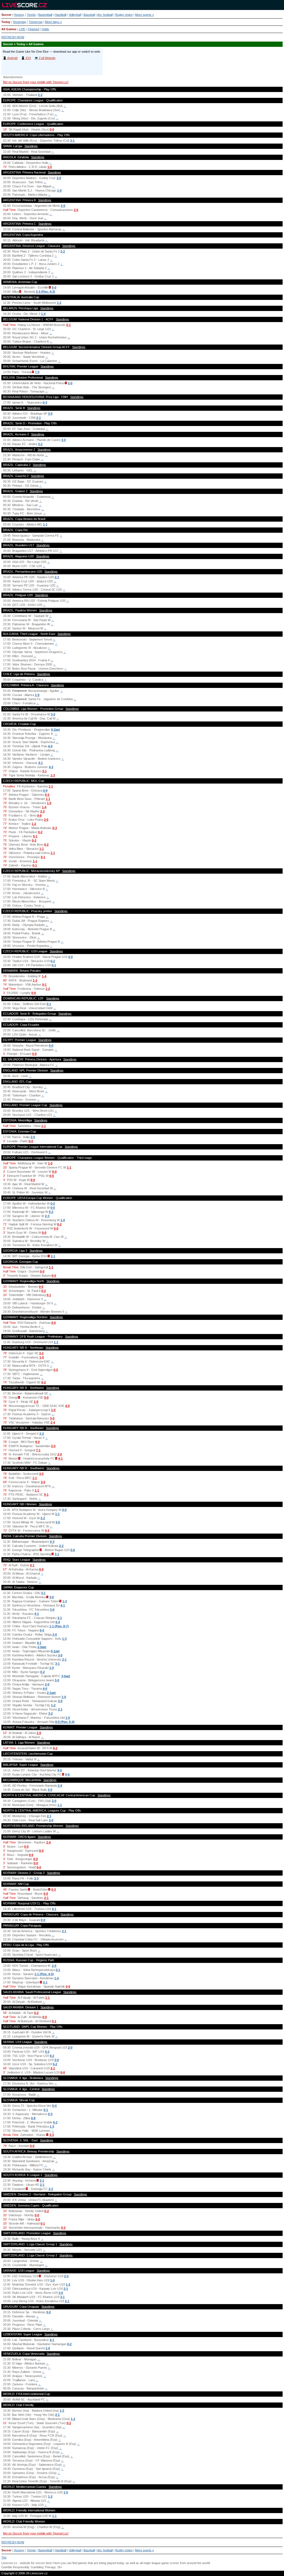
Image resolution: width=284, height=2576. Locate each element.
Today (6, 22)
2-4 (53, 1422)
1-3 (53, 775)
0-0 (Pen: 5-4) (65, 1722)
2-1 (39, 418)
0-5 (56, 1370)
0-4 (58, 1622)
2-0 (59, 178)
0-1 (69, 325)
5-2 (55, 2064)
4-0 (50, 746)
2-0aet (42, 1647)
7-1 (38, 1450)
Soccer (6, 15)
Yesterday (20, 22)
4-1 (40, 763)
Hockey (19, 15)
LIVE (22, 29)
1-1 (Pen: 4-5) (44, 1974)
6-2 (53, 961)
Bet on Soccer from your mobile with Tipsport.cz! (36, 82)
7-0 (37, 372)
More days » (53, 22)
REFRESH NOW (13, 37)
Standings (31, 146)
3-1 (72, 141)
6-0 (42, 1630)
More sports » (144, 15)
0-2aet (55, 730)
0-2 (47, 795)
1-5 (66, 2492)
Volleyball (75, 15)
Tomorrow (36, 22)
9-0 (37, 1442)
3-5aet (66, 1676)
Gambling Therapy (43, 2567)
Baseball (89, 15)
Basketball (45, 15)
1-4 (43, 314)
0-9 (45, 790)
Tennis (31, 15)
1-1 (45, 524)
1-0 (50, 167)
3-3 (36, 1878)
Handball (60, 15)
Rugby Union (124, 15)
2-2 (40, 95)
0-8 (39, 815)
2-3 (47, 1216)
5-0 (54, 287)
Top (4, 2557)
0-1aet (55, 1651)
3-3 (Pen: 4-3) (45, 292)
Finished (33, 29)
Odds (45, 29)
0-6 (73, 1550)
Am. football (105, 15)
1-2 (59, 303)
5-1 (46, 1494)
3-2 (40, 444)
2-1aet (51, 1693)
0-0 (52, 129)
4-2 (51, 767)
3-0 (50, 414)
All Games (9, 29)
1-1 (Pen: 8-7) (59, 1626)
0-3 (45, 402)
